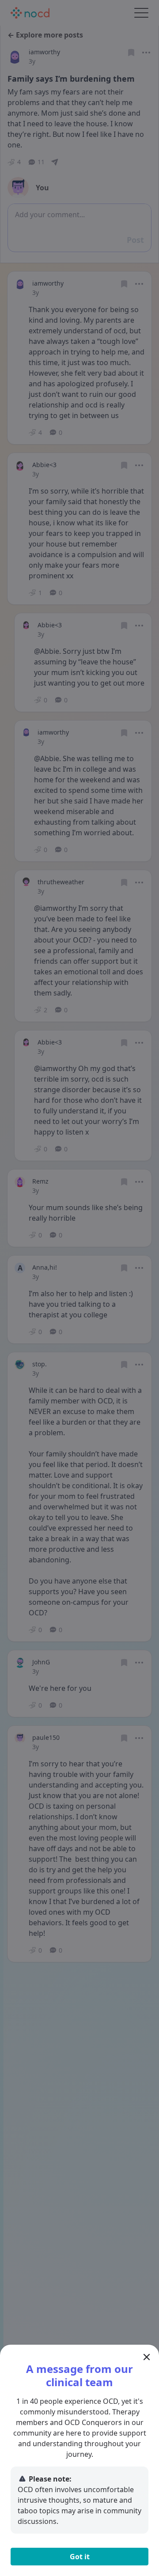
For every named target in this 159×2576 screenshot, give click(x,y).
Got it (80, 2557)
